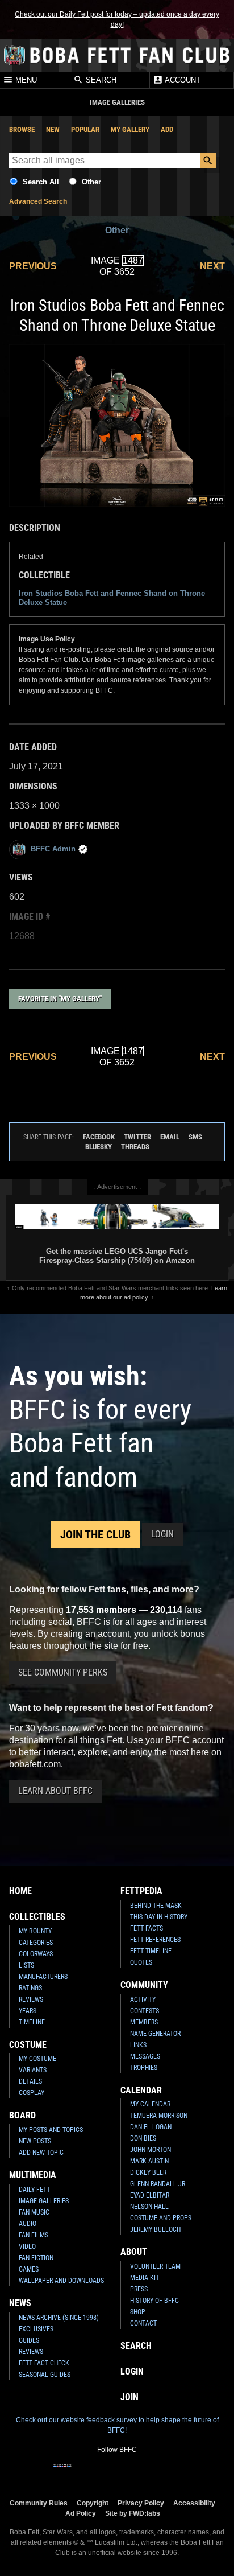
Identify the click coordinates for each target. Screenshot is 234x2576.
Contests (145, 2011)
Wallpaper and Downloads (61, 2281)
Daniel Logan (151, 2127)
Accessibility (194, 2503)
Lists (26, 1965)
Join (129, 2397)
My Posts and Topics (51, 2130)
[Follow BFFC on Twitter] (99, 2473)
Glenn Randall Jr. (158, 2184)
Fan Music (34, 2212)
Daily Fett (34, 2190)
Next (212, 266)
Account (182, 81)
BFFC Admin (53, 849)
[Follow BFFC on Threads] (153, 2473)
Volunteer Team (155, 2266)
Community (144, 1985)
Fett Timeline (151, 1951)
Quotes (141, 1962)
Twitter (137, 1137)
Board (22, 2115)
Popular (85, 129)
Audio (28, 2224)
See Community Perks (63, 1672)
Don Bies (143, 2138)
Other (91, 182)
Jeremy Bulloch (155, 2229)
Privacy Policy (141, 2503)
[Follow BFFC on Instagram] (81, 2473)
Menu (25, 81)
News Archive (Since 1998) (59, 2318)
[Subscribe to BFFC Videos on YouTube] (135, 2473)
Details (30, 2081)
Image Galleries (44, 2201)
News (20, 2303)
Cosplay (32, 2093)
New (53, 129)
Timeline (32, 2022)
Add (167, 129)
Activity (143, 1999)
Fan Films (34, 2235)
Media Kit (145, 2278)
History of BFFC (154, 2301)
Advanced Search (38, 201)
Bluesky (99, 1147)
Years (28, 2011)
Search (100, 81)
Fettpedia (141, 1891)
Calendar (141, 2090)
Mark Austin (149, 2161)
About (134, 2252)
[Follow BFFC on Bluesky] (172, 2473)
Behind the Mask (156, 1906)
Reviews (31, 1999)
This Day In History (159, 1917)
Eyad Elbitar (150, 2195)
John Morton (151, 2150)
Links (138, 2045)
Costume (28, 2045)
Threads (135, 1147)
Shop (138, 2312)
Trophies (144, 2068)
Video (27, 2246)
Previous (33, 266)
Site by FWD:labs (133, 2513)
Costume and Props (161, 2218)
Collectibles (37, 1917)
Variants (33, 2070)
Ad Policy (81, 2513)
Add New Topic (41, 2153)
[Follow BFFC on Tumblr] (117, 2473)
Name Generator (155, 2034)
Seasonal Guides (45, 2375)
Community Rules (39, 2503)
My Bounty (35, 1931)
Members (144, 2022)
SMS (195, 1137)
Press (139, 2289)
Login (162, 1534)
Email (170, 1137)
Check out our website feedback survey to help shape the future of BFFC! (117, 2425)
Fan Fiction (36, 2258)
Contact (143, 2323)
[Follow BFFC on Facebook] (62, 2473)
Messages (145, 2056)
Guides (29, 2340)
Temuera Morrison (159, 2116)
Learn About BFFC (55, 1791)
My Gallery (130, 129)
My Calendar (150, 2104)
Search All (41, 182)
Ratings (30, 1988)
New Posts (35, 2141)
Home (20, 1891)
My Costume (37, 2059)
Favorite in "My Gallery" (60, 999)
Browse (22, 129)
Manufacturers (43, 1977)
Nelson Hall (149, 2207)
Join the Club (95, 1534)
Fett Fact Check (44, 2363)
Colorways (36, 1954)
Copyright (93, 2503)
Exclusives (36, 2329)
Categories (36, 1943)
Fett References (155, 1940)
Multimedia (33, 2175)
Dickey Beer (148, 2172)
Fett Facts (147, 1928)
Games (29, 2269)
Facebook (99, 1137)
